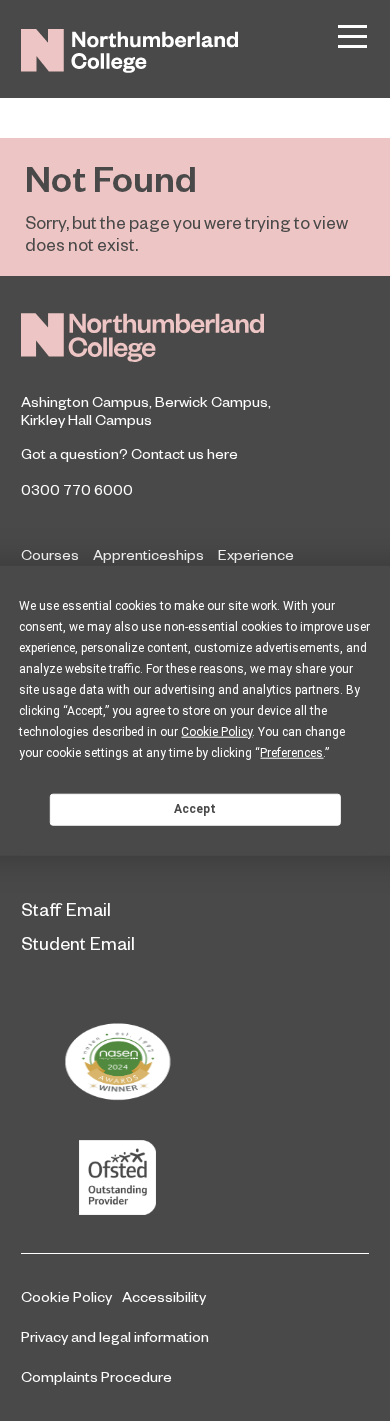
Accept (195, 809)
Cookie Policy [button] (216, 731)
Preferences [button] (291, 752)
